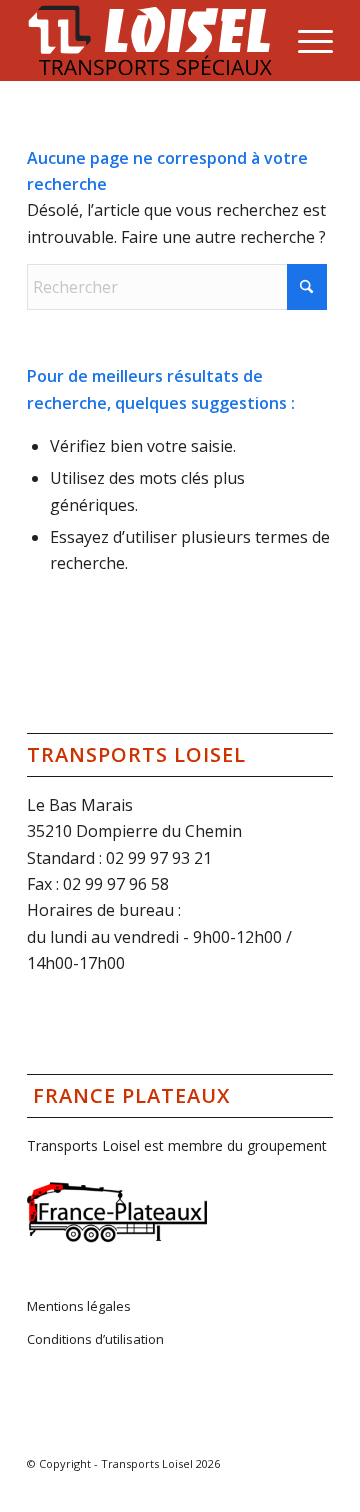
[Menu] (305, 40)
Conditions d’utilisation (95, 1339)
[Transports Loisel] (149, 40)
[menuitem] (305, 40)
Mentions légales (79, 1306)
